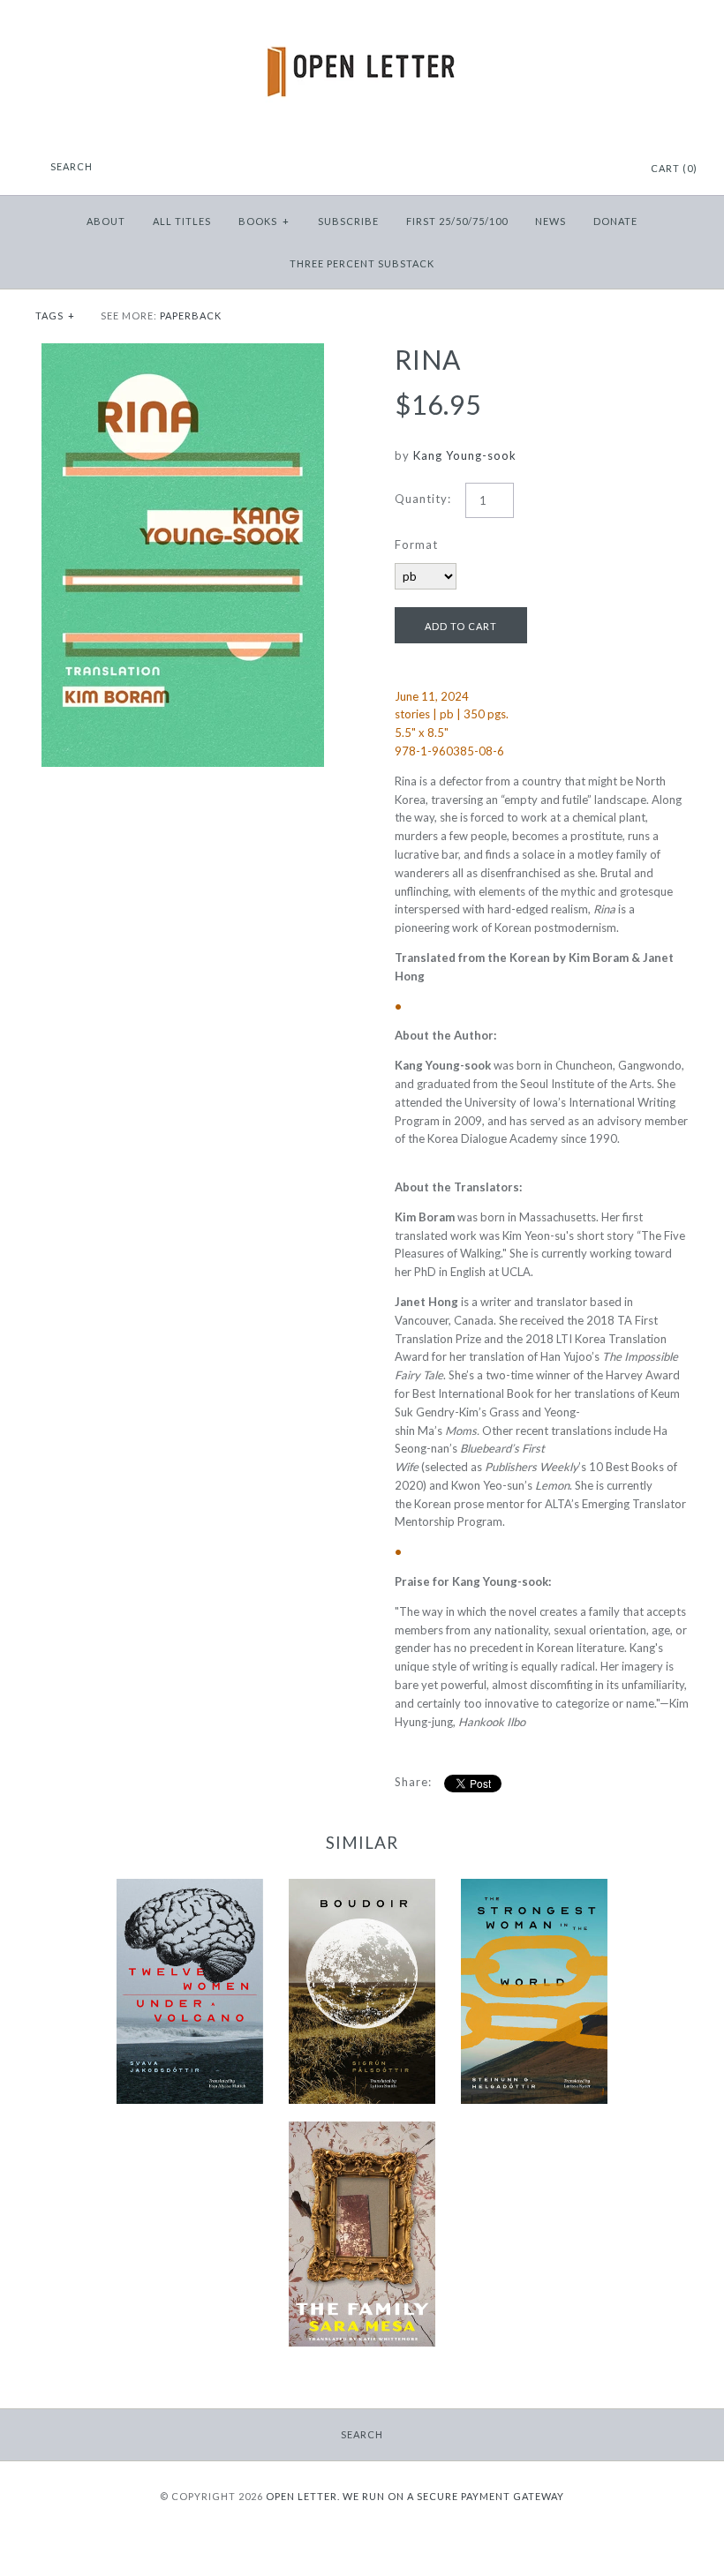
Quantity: (423, 499)
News (551, 221)
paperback (191, 315)
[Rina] (183, 352)
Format (416, 544)
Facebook (568, 169)
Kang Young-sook (465, 455)
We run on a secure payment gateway (453, 2496)
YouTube (612, 169)
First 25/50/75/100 (457, 221)
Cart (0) (674, 168)
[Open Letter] (362, 26)
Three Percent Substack (362, 263)
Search (362, 2434)
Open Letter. (303, 2496)
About (106, 221)
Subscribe (348, 221)
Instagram (590, 169)
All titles (182, 221)
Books (264, 221)
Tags (55, 315)
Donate (615, 221)
